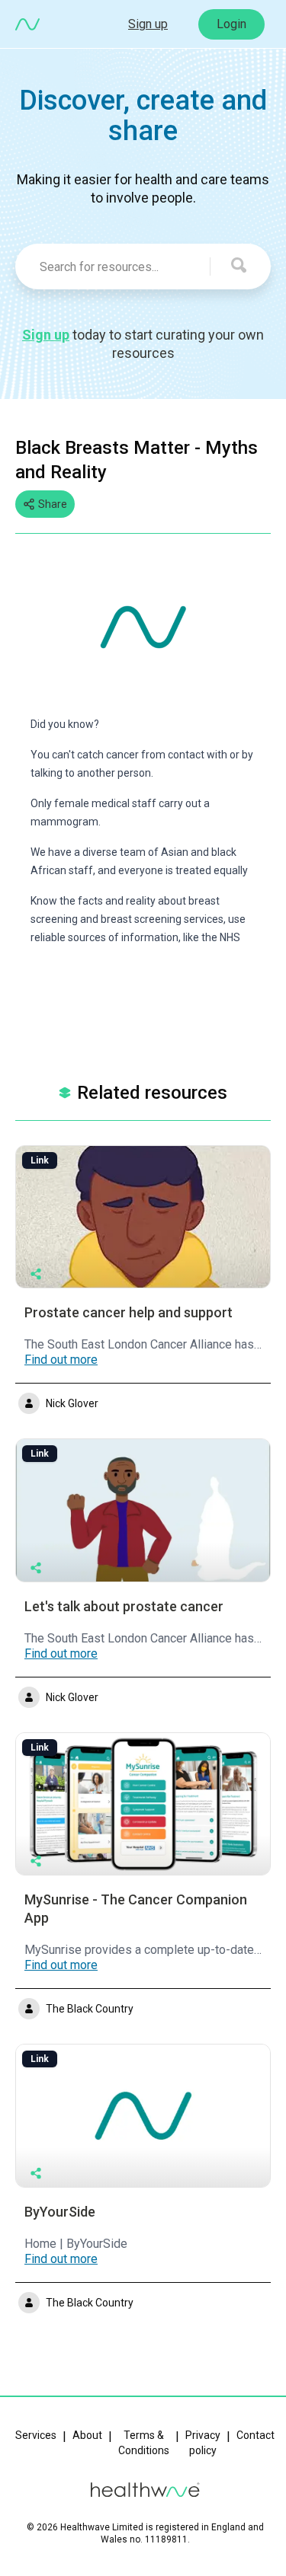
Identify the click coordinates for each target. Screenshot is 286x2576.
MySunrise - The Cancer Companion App (136, 1909)
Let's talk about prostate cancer (124, 1606)
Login (231, 24)
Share (53, 504)
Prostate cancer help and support (129, 1312)
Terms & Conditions (144, 2443)
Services (36, 2435)
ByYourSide (60, 2212)
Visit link (134, 1216)
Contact (255, 2435)
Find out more (61, 1360)
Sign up (148, 24)
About (87, 2435)
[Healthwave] (27, 24)
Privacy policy (203, 2443)
